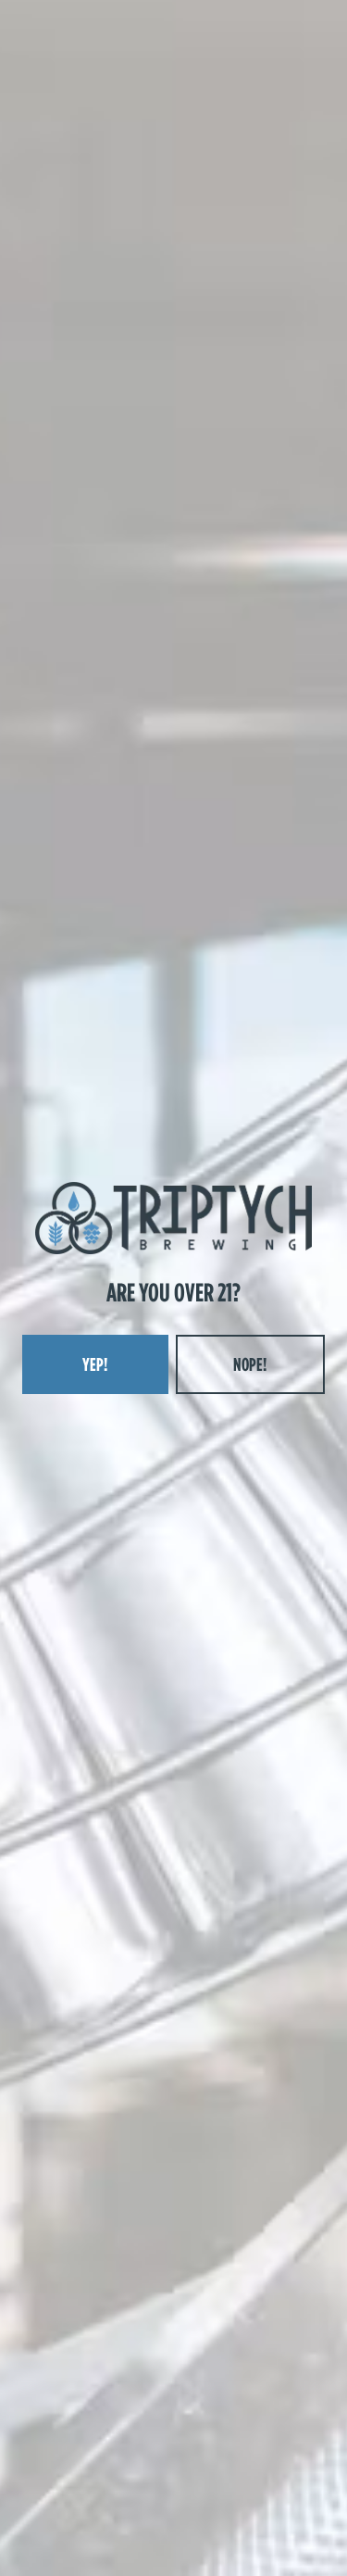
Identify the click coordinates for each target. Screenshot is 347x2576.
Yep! (95, 1364)
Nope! (250, 1364)
